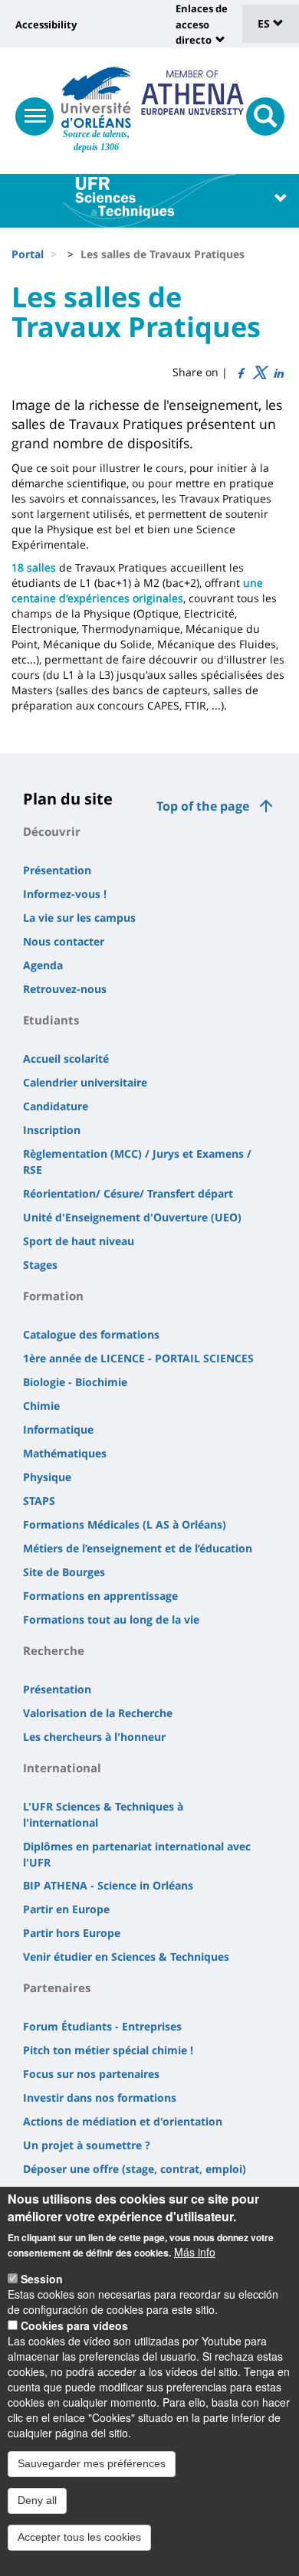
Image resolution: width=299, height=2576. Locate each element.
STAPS (39, 1501)
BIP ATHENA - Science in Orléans (108, 1885)
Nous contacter (64, 941)
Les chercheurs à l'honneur (94, 1737)
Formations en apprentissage (100, 1596)
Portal (28, 254)
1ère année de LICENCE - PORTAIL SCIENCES (138, 1358)
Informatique (58, 1429)
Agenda (43, 965)
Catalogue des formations (91, 1334)
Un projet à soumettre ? (87, 2145)
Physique (47, 1477)
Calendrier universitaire (85, 1082)
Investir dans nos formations (100, 2098)
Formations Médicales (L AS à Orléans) (125, 1524)
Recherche (54, 1650)
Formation (53, 1296)
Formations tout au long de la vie (111, 1619)
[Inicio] (96, 97)
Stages (40, 1265)
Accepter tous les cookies (79, 2537)
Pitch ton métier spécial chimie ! (108, 2050)
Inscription (52, 1130)
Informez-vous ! (65, 894)
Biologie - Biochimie (75, 1382)
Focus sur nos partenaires (91, 2074)
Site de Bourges (64, 1572)
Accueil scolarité (66, 1059)
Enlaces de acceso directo (202, 24)
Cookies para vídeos (74, 2325)
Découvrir (52, 831)
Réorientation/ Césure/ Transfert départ (128, 1193)
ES (265, 23)
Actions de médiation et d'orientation (123, 2121)
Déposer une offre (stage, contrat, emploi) (135, 2169)
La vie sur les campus (79, 918)
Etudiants (51, 1020)
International (62, 1768)
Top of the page (203, 806)
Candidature (56, 1106)
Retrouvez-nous (65, 989)
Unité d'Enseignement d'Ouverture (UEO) (132, 1217)
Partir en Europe (66, 1909)
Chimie (41, 1406)
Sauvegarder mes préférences (92, 2463)
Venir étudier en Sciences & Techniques (126, 1957)
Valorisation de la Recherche (98, 1713)
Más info (195, 2252)
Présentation (57, 870)
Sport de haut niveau (79, 1241)
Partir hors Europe (72, 1933)
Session (42, 2279)
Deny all (37, 2500)
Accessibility (46, 25)
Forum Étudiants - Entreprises (102, 2026)
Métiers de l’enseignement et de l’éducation (138, 1548)
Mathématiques (65, 1453)
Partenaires (57, 1988)
